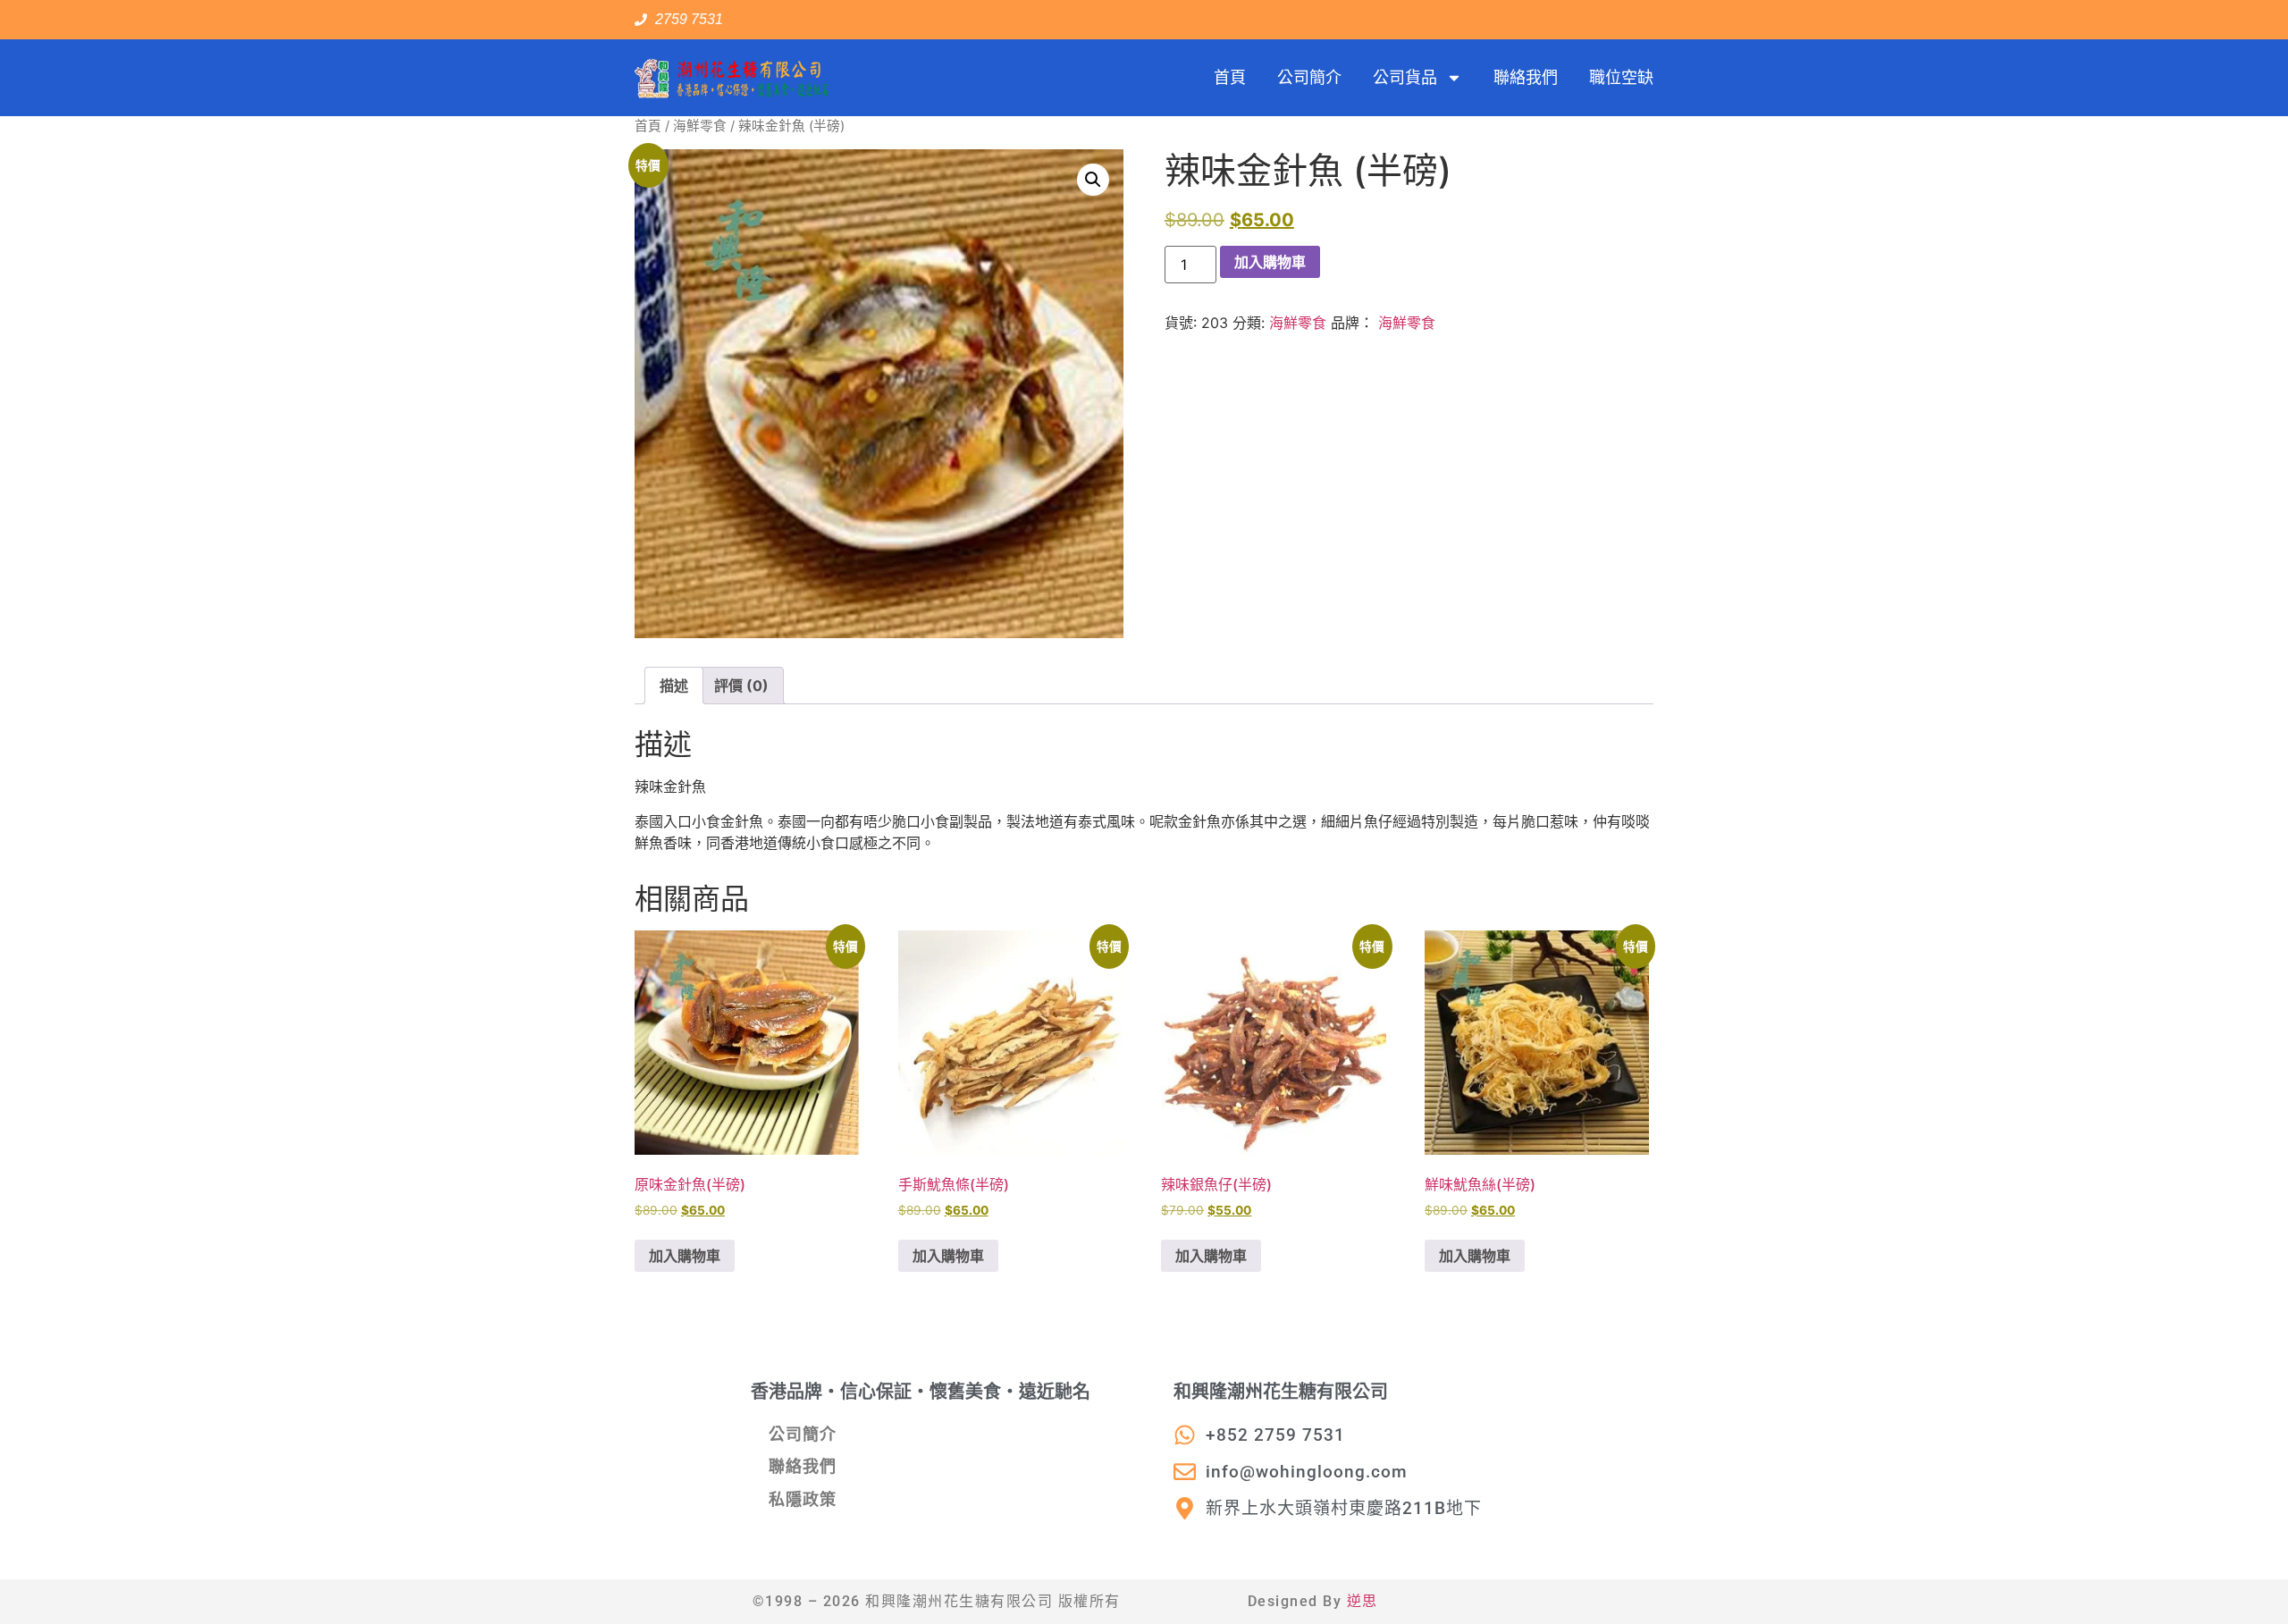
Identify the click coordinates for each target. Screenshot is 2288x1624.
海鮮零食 (700, 126)
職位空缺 (1621, 77)
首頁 (1230, 77)
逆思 (1363, 1601)
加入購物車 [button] (685, 1256)
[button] (1093, 180)
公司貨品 (1405, 77)
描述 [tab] (674, 686)
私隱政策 (803, 1499)
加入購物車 (1270, 262)
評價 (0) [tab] (741, 686)
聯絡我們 (1526, 77)
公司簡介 (1309, 77)
